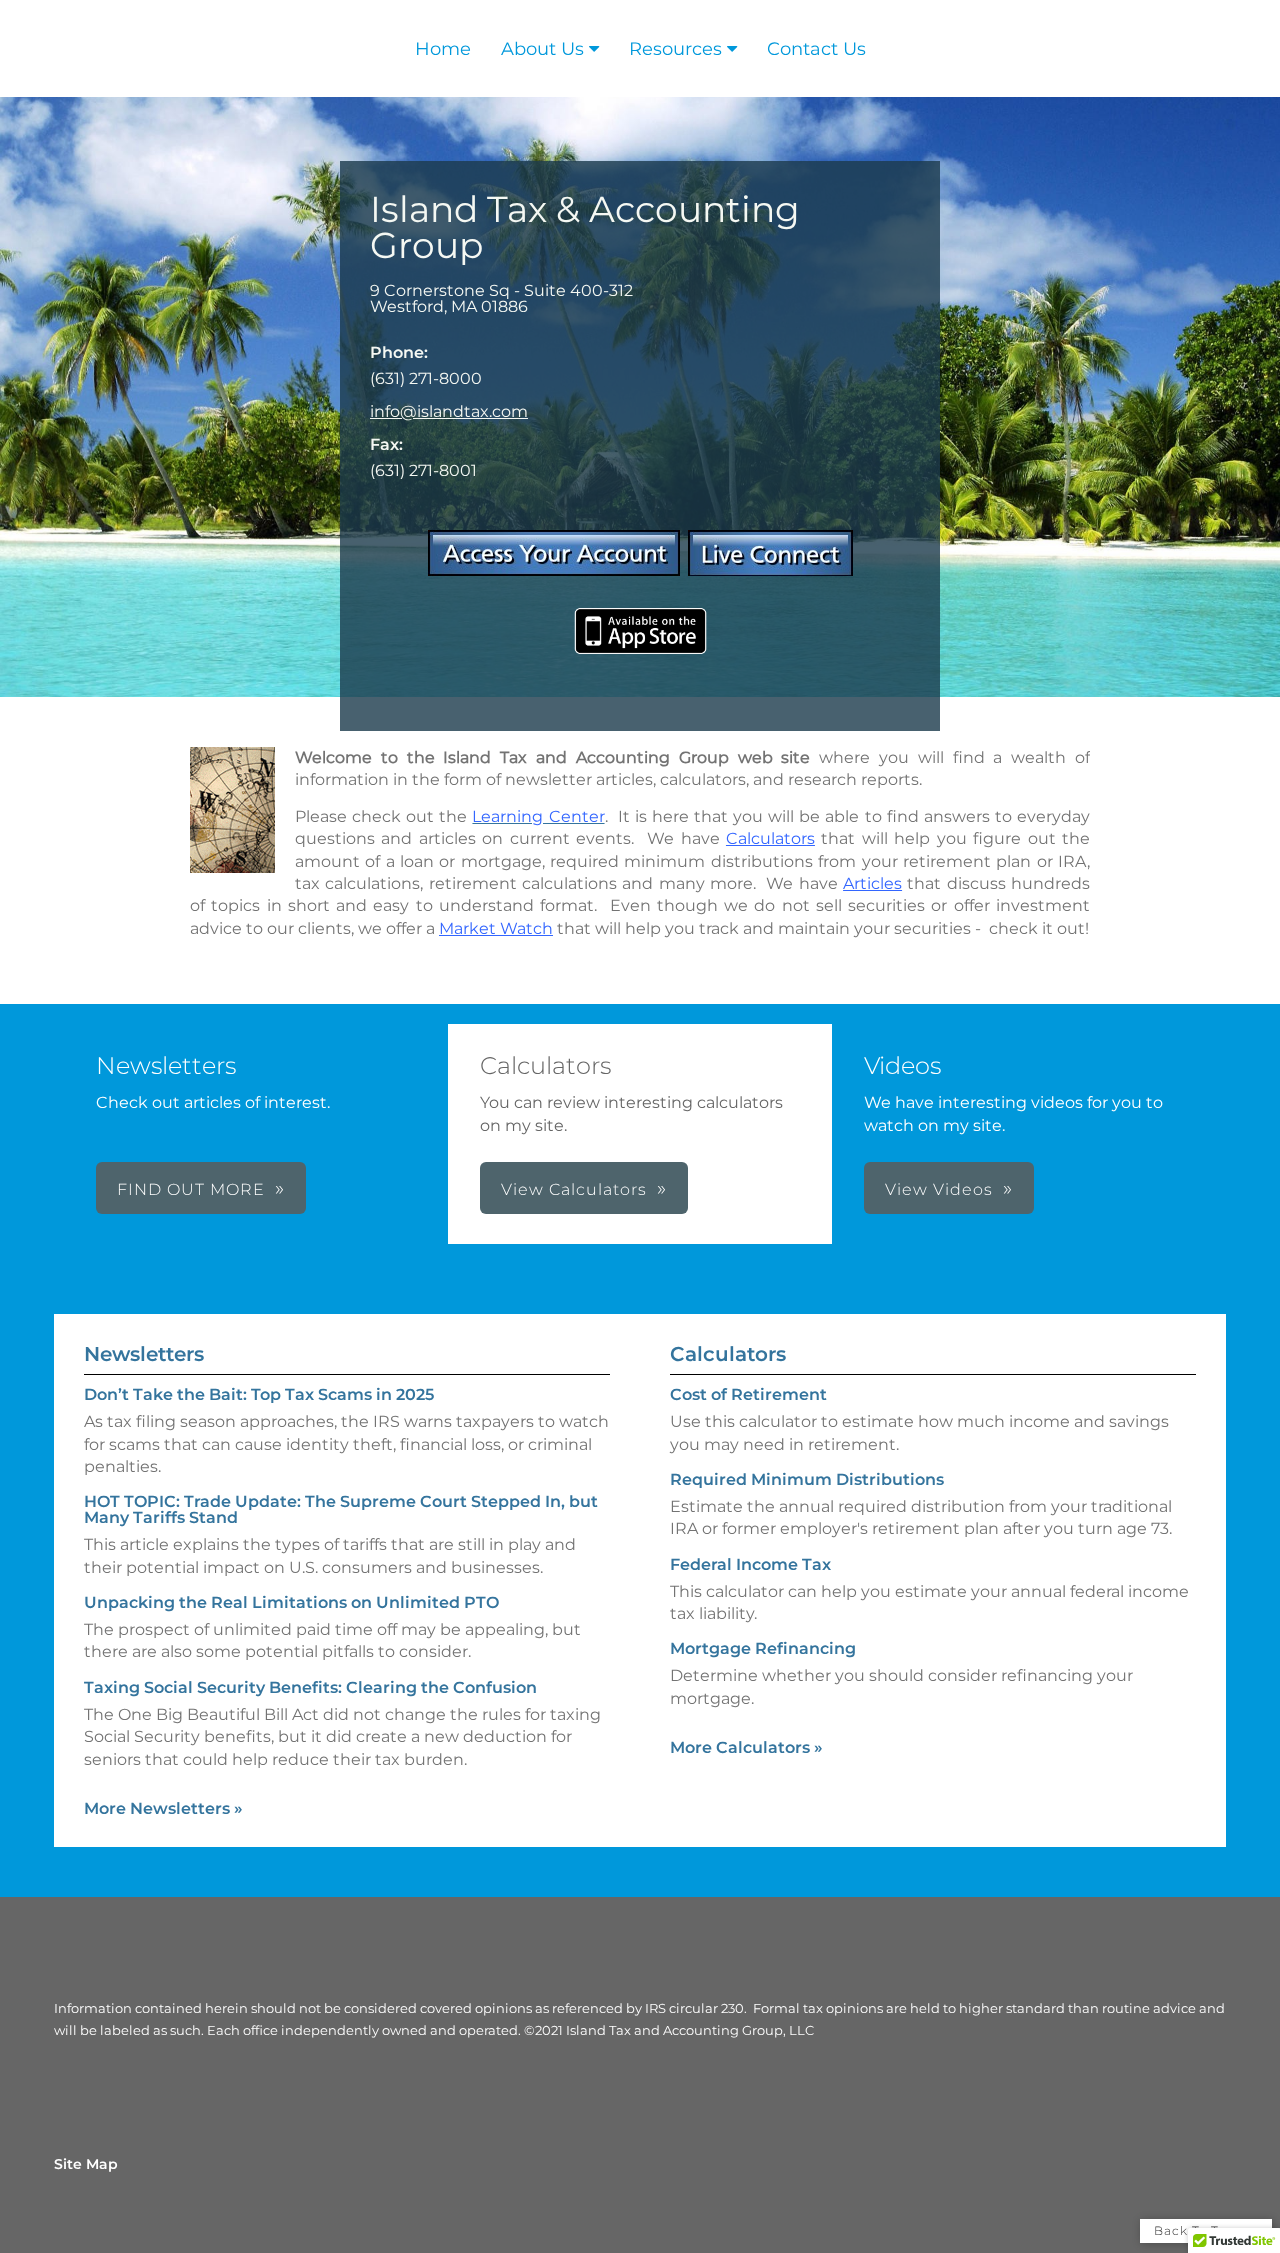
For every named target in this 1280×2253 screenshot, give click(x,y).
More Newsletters (163, 1808)
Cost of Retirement (748, 1394)
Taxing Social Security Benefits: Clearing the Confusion (310, 1687)
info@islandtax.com (449, 411)
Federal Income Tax (750, 1564)
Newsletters (144, 1354)
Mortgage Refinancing (763, 1648)
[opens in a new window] (554, 570)
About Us (542, 49)
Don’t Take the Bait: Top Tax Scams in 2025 (259, 1394)
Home (443, 49)
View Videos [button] (939, 1189)
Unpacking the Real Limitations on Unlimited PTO (291, 1602)
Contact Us (816, 49)
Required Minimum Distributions (807, 1479)
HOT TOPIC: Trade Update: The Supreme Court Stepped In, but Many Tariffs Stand (341, 1509)
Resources (675, 49)
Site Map (86, 2164)
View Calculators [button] (574, 1189)
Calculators (728, 1354)
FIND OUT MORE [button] (191, 1189)
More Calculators (746, 1747)
